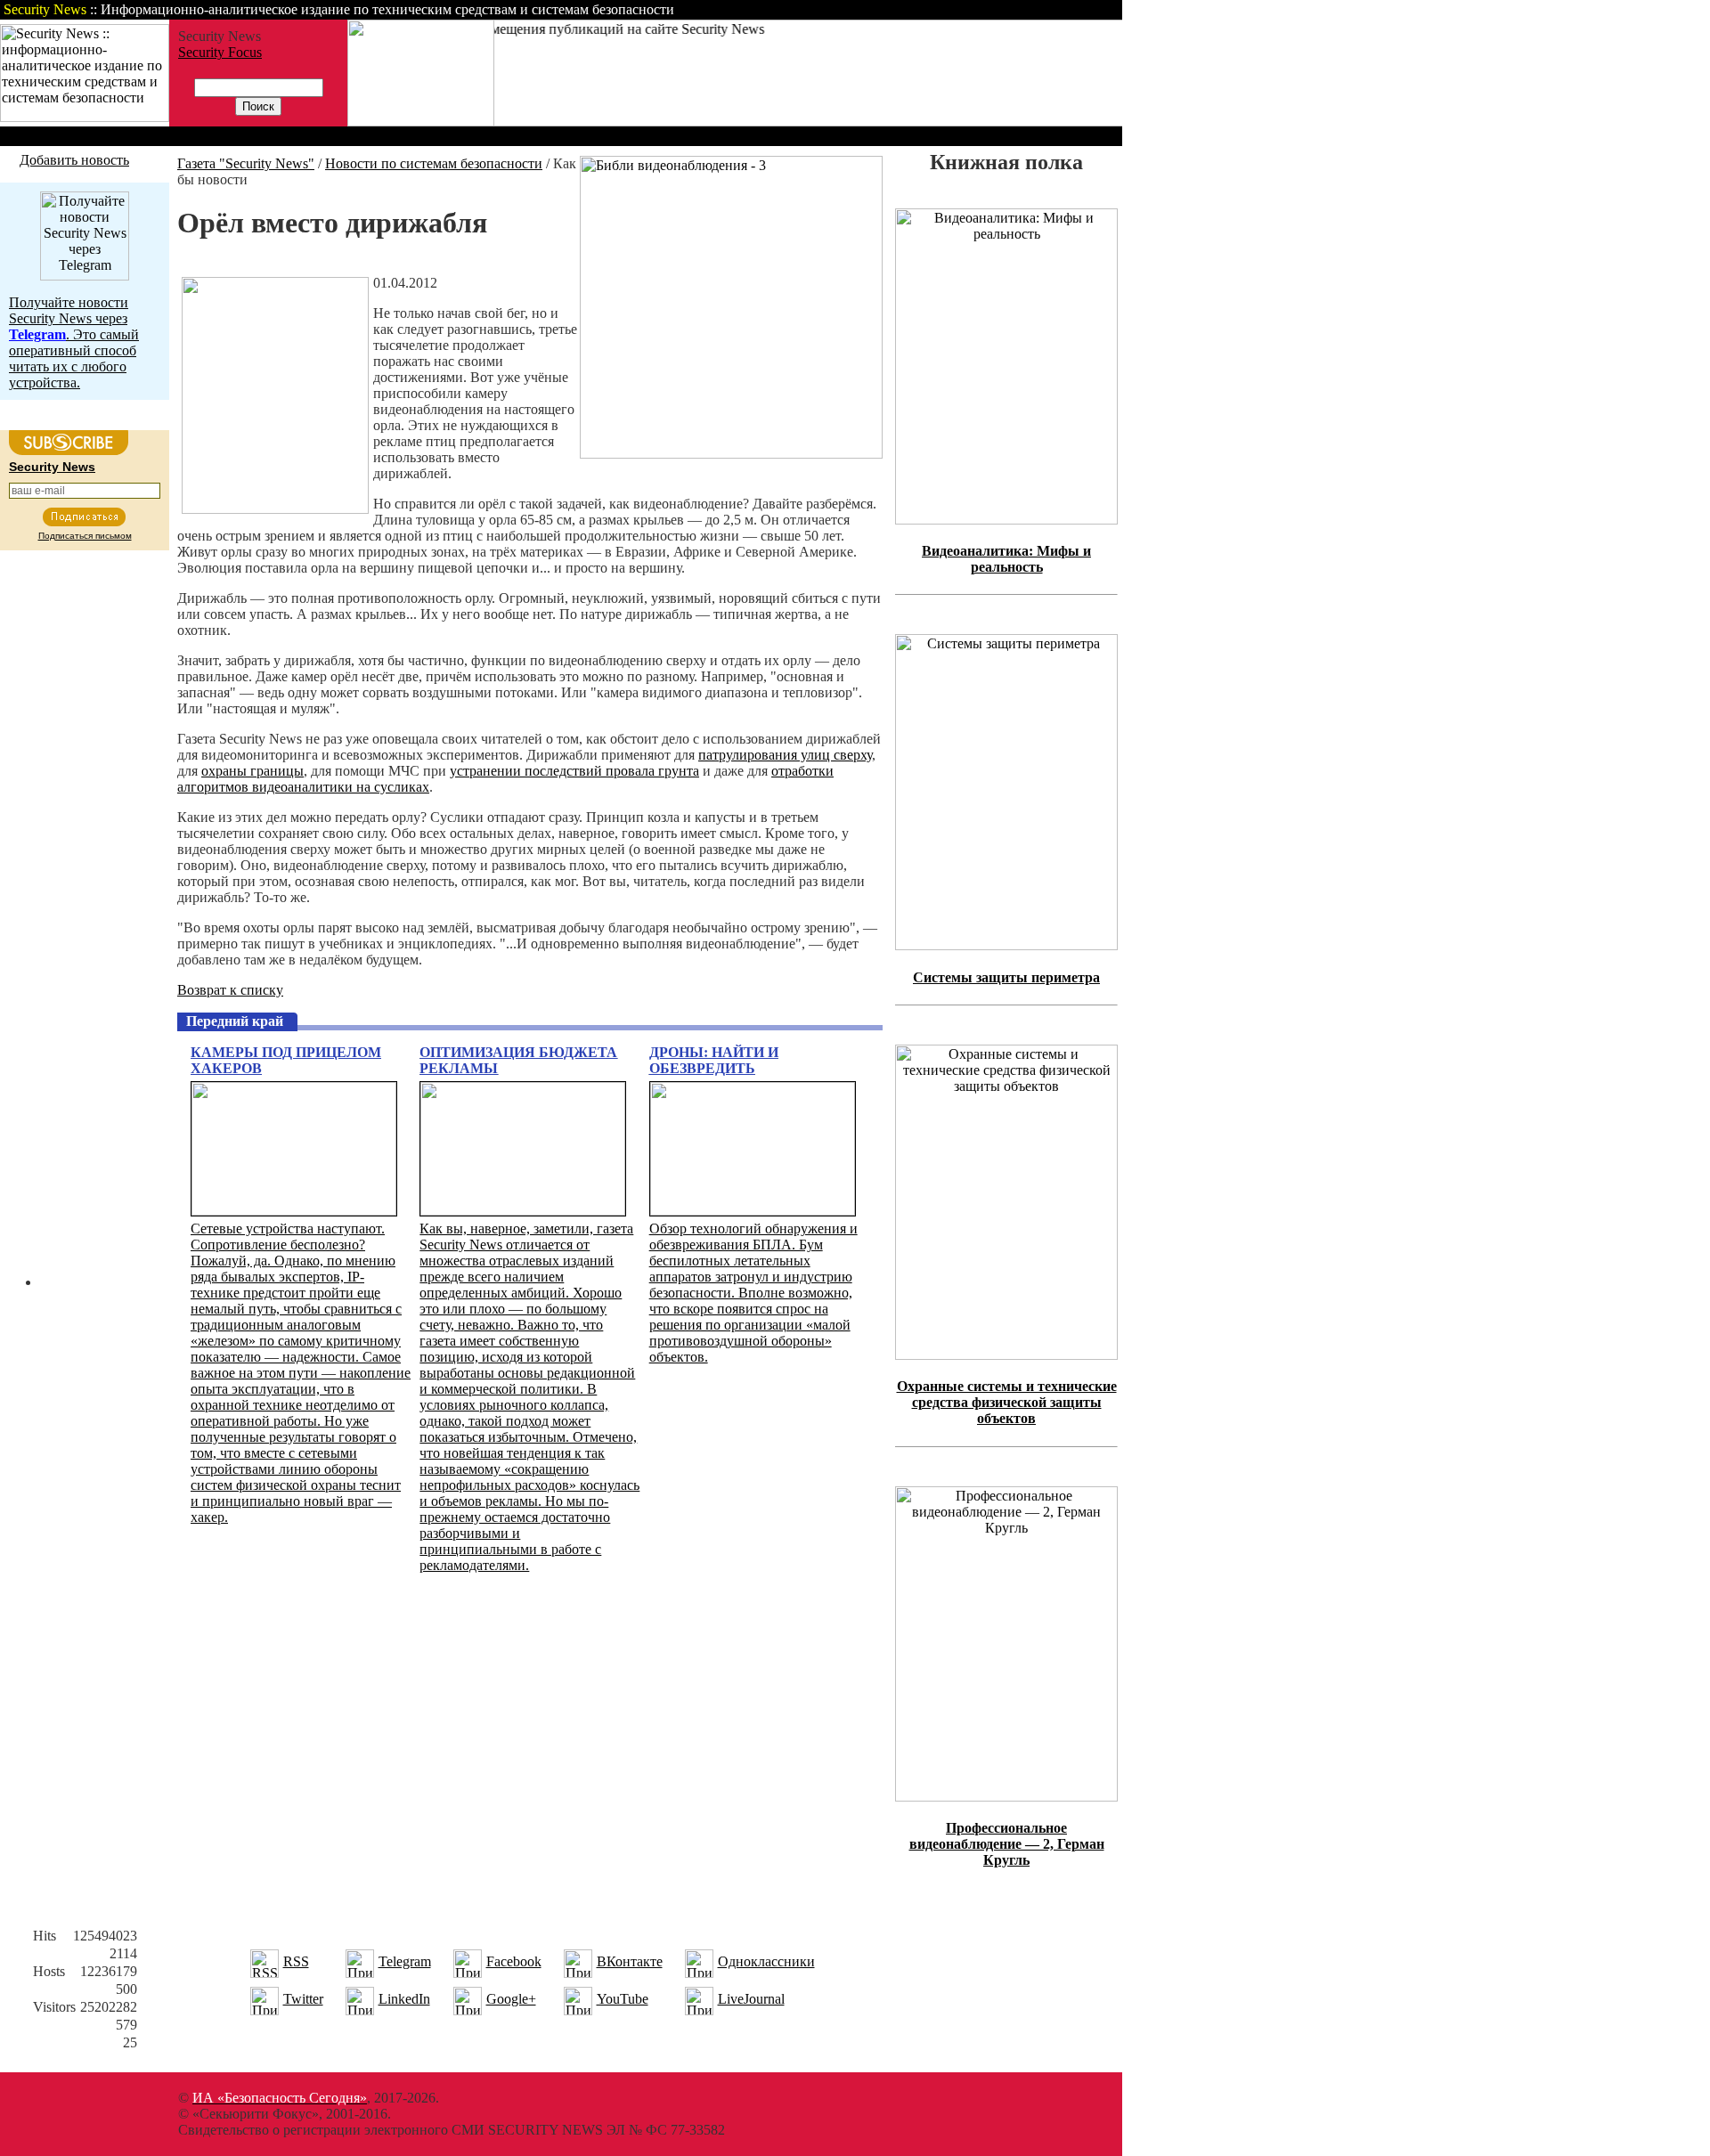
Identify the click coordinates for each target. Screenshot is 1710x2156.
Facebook (514, 1961)
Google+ (511, 1999)
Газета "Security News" (246, 163)
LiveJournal (751, 1999)
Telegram (405, 1961)
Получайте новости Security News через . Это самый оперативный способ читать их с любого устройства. (74, 342)
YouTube (623, 1999)
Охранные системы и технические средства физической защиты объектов (1007, 1402)
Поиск (894, 9)
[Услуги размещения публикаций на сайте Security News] (421, 122)
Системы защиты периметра (1006, 977)
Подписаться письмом (85, 536)
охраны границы (252, 771)
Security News (52, 467)
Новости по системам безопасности (434, 163)
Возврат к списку (230, 990)
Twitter (303, 1999)
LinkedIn (404, 1999)
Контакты (973, 9)
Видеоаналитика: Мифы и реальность (1006, 559)
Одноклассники (766, 1961)
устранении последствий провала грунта (574, 771)
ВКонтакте (630, 1961)
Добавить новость (74, 160)
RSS (296, 1961)
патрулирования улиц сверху (785, 755)
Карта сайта (1067, 9)
